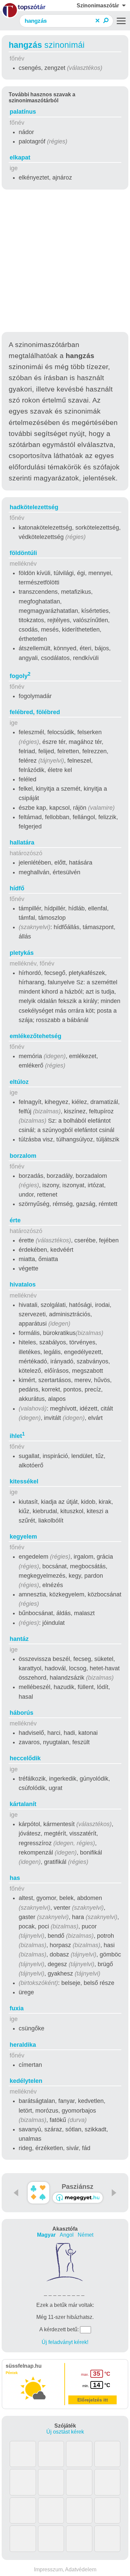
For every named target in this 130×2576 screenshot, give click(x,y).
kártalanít (23, 1804)
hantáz (19, 1639)
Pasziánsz (77, 2187)
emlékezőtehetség (35, 1036)
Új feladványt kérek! (65, 2342)
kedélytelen (26, 2081)
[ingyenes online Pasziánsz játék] (38, 2193)
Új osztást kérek (65, 2432)
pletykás (22, 953)
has (15, 1878)
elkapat (20, 157)
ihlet (17, 1436)
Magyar (46, 2235)
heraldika (23, 2045)
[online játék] (78, 2198)
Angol (67, 2235)
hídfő (17, 888)
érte (15, 1220)
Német (85, 2235)
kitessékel (24, 1481)
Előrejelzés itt (93, 2400)
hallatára (22, 843)
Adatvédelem (81, 2569)
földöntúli (23, 553)
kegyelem (23, 1537)
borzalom (23, 1156)
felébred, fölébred (35, 712)
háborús (21, 1713)
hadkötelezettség (34, 507)
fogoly (20, 676)
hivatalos (23, 1284)
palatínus (23, 112)
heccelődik (25, 1758)
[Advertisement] (65, 262)
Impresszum (48, 2569)
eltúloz (19, 1082)
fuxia (17, 2008)
